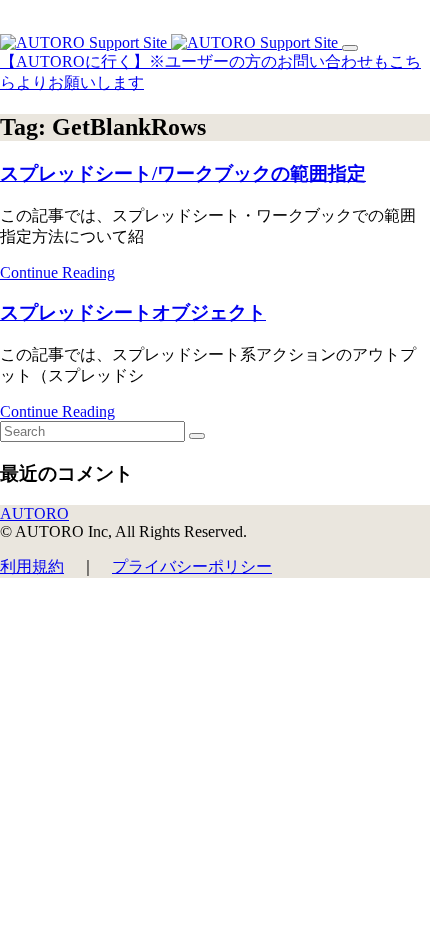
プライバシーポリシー (192, 566)
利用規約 (32, 566)
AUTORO (34, 513)
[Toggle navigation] (350, 48)
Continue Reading (57, 272)
